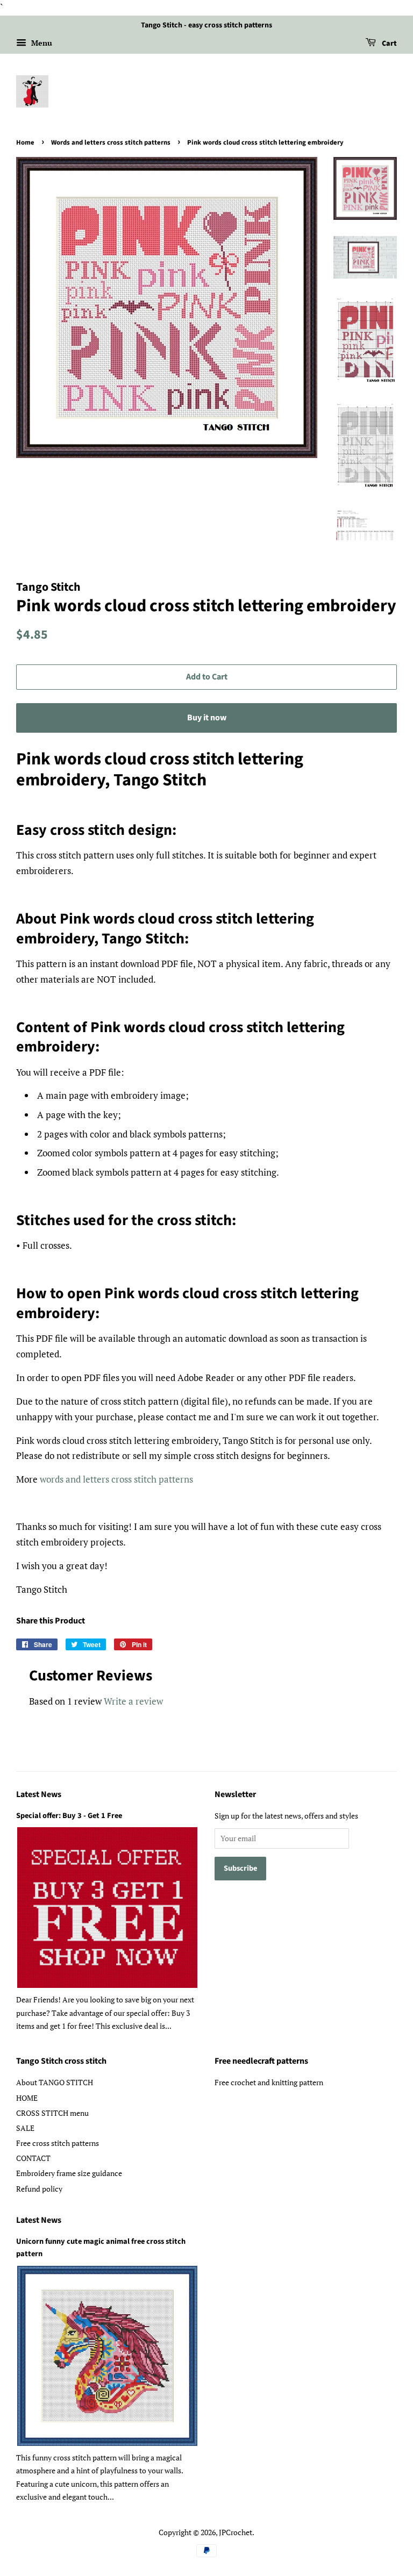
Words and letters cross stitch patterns (111, 142)
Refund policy (39, 2189)
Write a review (133, 1701)
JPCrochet (236, 2532)
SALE (25, 2128)
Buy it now (207, 718)
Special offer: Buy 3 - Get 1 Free (69, 1816)
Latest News (39, 1794)
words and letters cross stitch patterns (116, 1479)
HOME (27, 2098)
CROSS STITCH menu (52, 2113)
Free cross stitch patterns (58, 2143)
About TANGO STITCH (55, 2082)
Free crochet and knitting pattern (269, 2082)
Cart (389, 44)
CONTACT (33, 2158)
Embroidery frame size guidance (69, 2173)
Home (25, 142)
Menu (41, 43)
